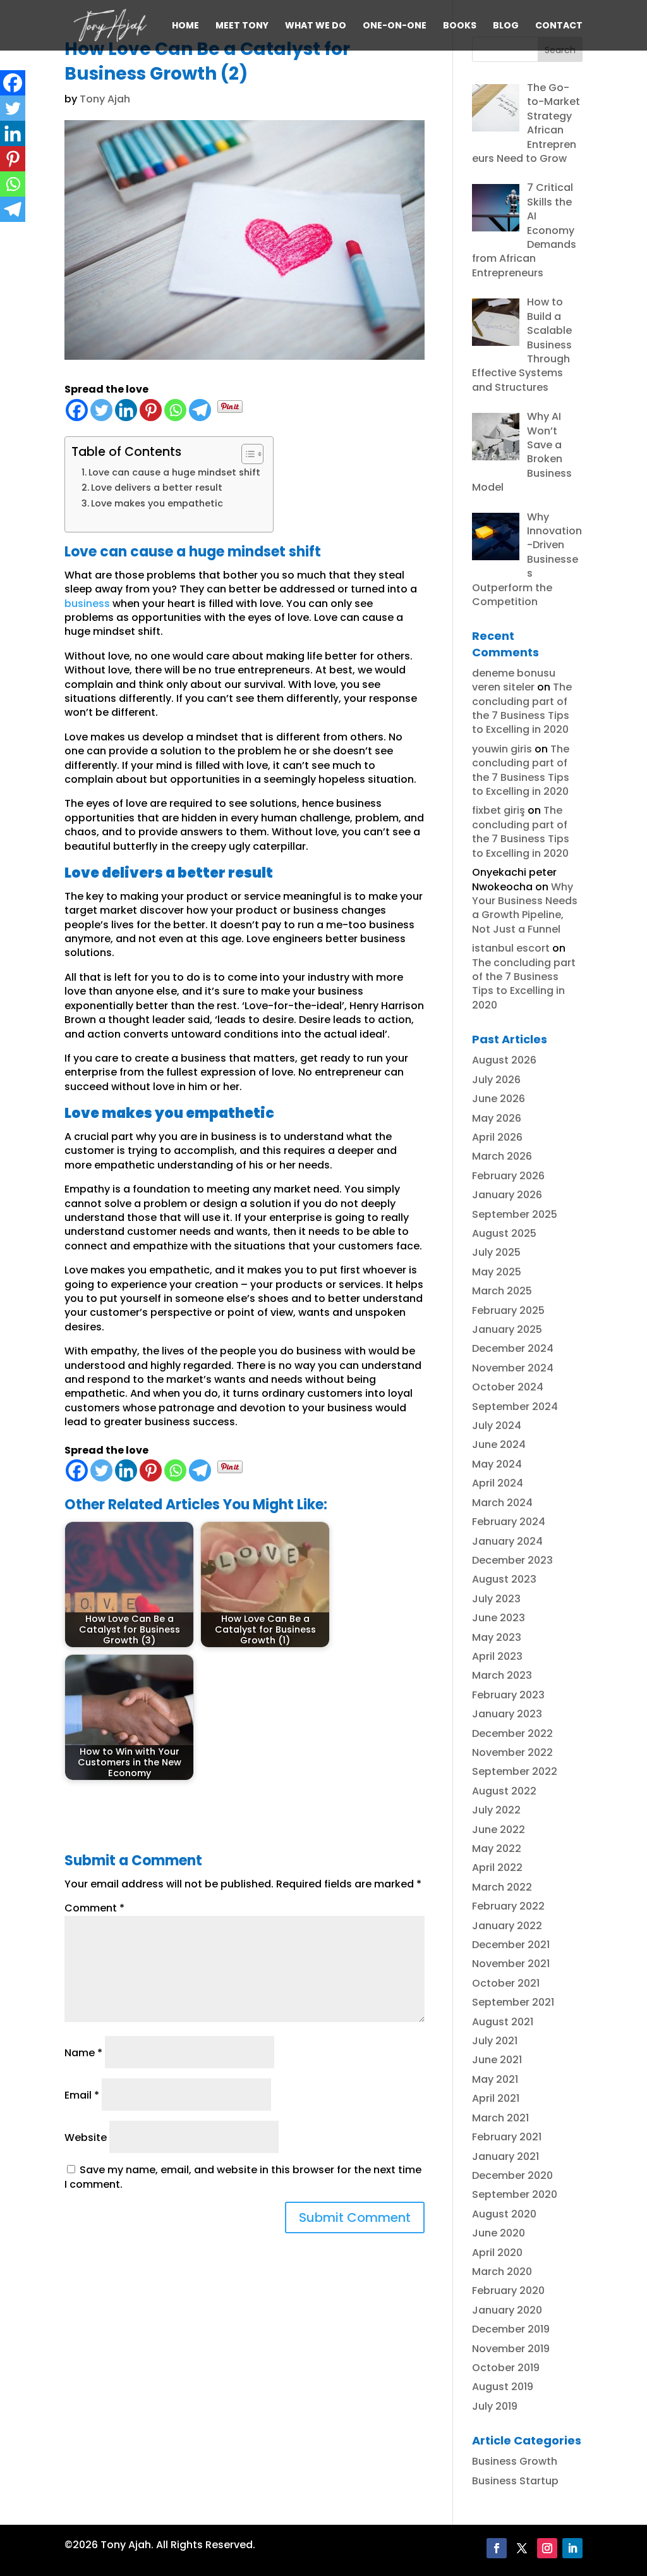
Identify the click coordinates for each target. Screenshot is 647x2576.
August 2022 (504, 1791)
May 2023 (497, 1637)
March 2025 (502, 1291)
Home (185, 26)
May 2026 (497, 1118)
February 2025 (508, 1310)
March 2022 (502, 1887)
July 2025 (496, 1252)
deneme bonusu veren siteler (514, 680)
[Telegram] (200, 410)
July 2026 (496, 1080)
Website (86, 2137)
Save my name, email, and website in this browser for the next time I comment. (243, 2177)
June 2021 (497, 2060)
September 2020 (515, 2194)
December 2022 (512, 1733)
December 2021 (511, 1945)
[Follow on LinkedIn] (572, 2548)
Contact (559, 26)
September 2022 (515, 1771)
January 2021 (505, 2156)
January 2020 (507, 2310)
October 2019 (506, 2368)
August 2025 (504, 1233)
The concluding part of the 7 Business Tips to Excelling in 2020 (522, 708)
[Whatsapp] (175, 410)
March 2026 (502, 1156)
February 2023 (508, 1695)
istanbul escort (511, 948)
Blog (506, 26)
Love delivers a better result (157, 488)
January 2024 (507, 1541)
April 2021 (496, 2098)
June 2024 (499, 1444)
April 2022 (497, 1868)
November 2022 (512, 1752)
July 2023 (496, 1599)
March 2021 (500, 2118)
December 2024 (513, 1348)
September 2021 (513, 2002)
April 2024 (498, 1483)
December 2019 (511, 2329)
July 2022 (496, 1810)
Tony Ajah (105, 99)
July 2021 (495, 2041)
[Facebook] (77, 410)
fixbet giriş (499, 810)
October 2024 (508, 1387)
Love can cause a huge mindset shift (174, 472)
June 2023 (499, 1618)
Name (83, 2053)
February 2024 (509, 1522)
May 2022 (497, 1849)
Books (460, 26)
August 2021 (503, 2022)
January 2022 (507, 1926)
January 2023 (507, 1714)
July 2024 (497, 1426)
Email (82, 2095)
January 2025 (507, 1329)
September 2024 (515, 1407)
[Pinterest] (151, 410)
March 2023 (502, 1675)
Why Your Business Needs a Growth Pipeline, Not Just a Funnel (525, 908)
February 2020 (508, 2291)
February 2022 (508, 1906)
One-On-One (395, 26)
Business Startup (515, 2481)
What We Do (316, 26)
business (87, 604)
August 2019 (503, 2387)
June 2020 (499, 2233)
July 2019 (495, 2406)
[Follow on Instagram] (547, 2548)
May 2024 (497, 1464)
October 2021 (506, 1983)
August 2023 (504, 1579)
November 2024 (513, 1368)
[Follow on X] (522, 2548)
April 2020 (497, 2253)
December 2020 (512, 2175)
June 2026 (499, 1099)
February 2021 (507, 2137)
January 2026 (507, 1195)
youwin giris (502, 749)
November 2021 (511, 1964)
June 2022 (499, 1830)
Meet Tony (242, 26)
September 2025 (515, 1214)
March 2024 (502, 1503)
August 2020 (504, 2214)
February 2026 (508, 1176)
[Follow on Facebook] (497, 2548)
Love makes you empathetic (157, 503)
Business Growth (515, 2461)
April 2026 (497, 1137)
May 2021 (495, 2079)
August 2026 (504, 1060)
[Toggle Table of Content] (246, 454)
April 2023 (497, 1656)
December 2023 (512, 1560)
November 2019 (511, 2349)
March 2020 (502, 2272)
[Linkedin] (126, 410)
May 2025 (497, 1272)
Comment (94, 1908)
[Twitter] (101, 410)
